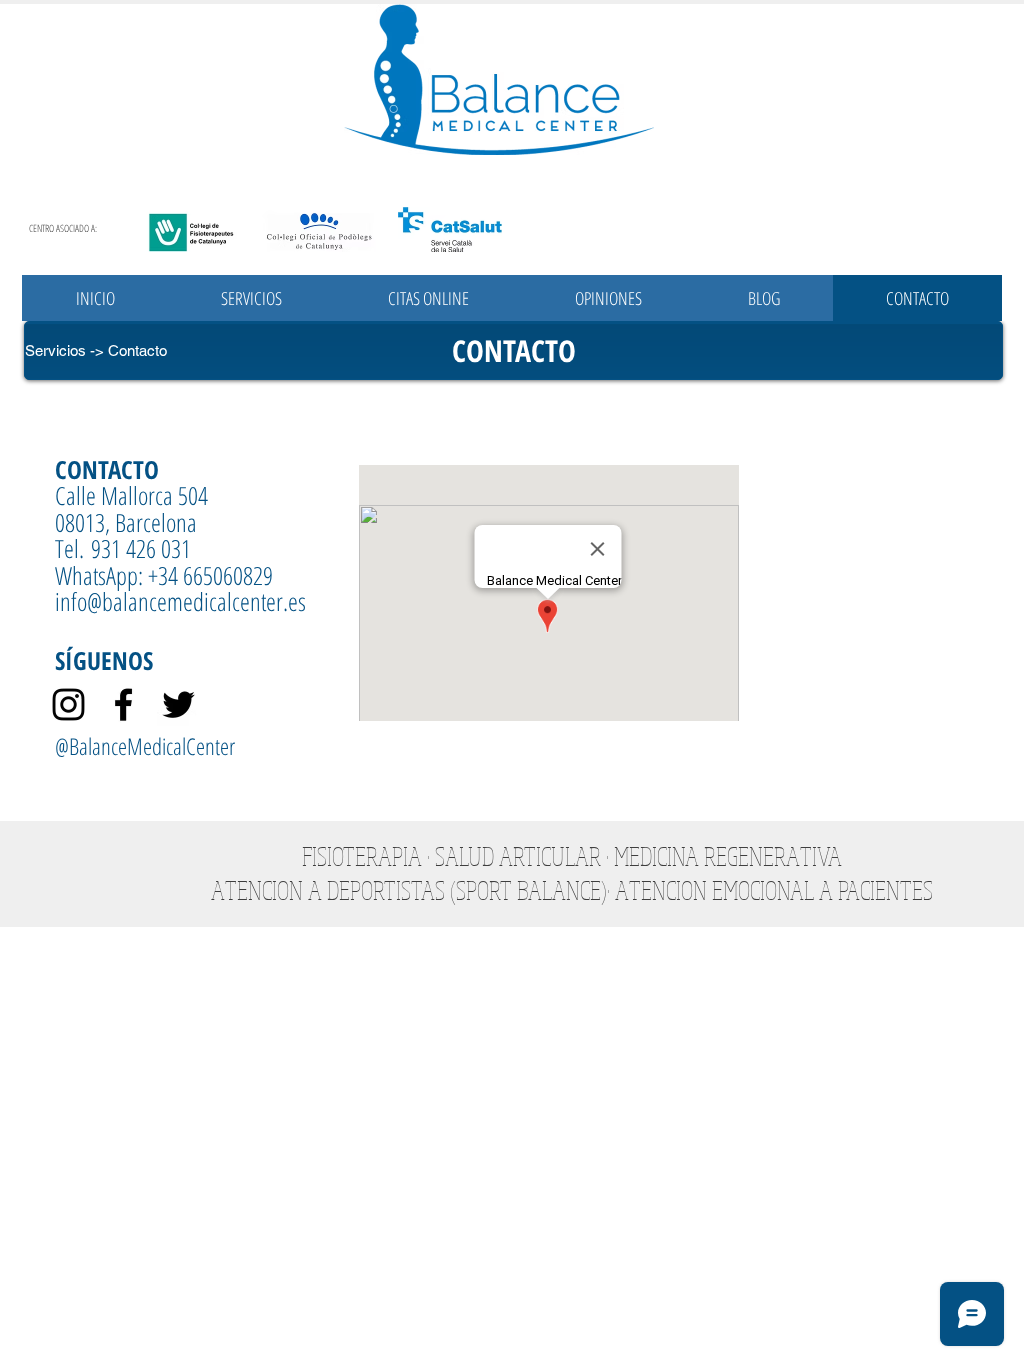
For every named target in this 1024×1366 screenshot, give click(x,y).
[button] (251, 298)
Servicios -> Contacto (96, 350)
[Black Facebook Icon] (123, 704)
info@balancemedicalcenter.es (180, 601)
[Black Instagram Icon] (68, 704)
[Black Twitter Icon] (178, 704)
